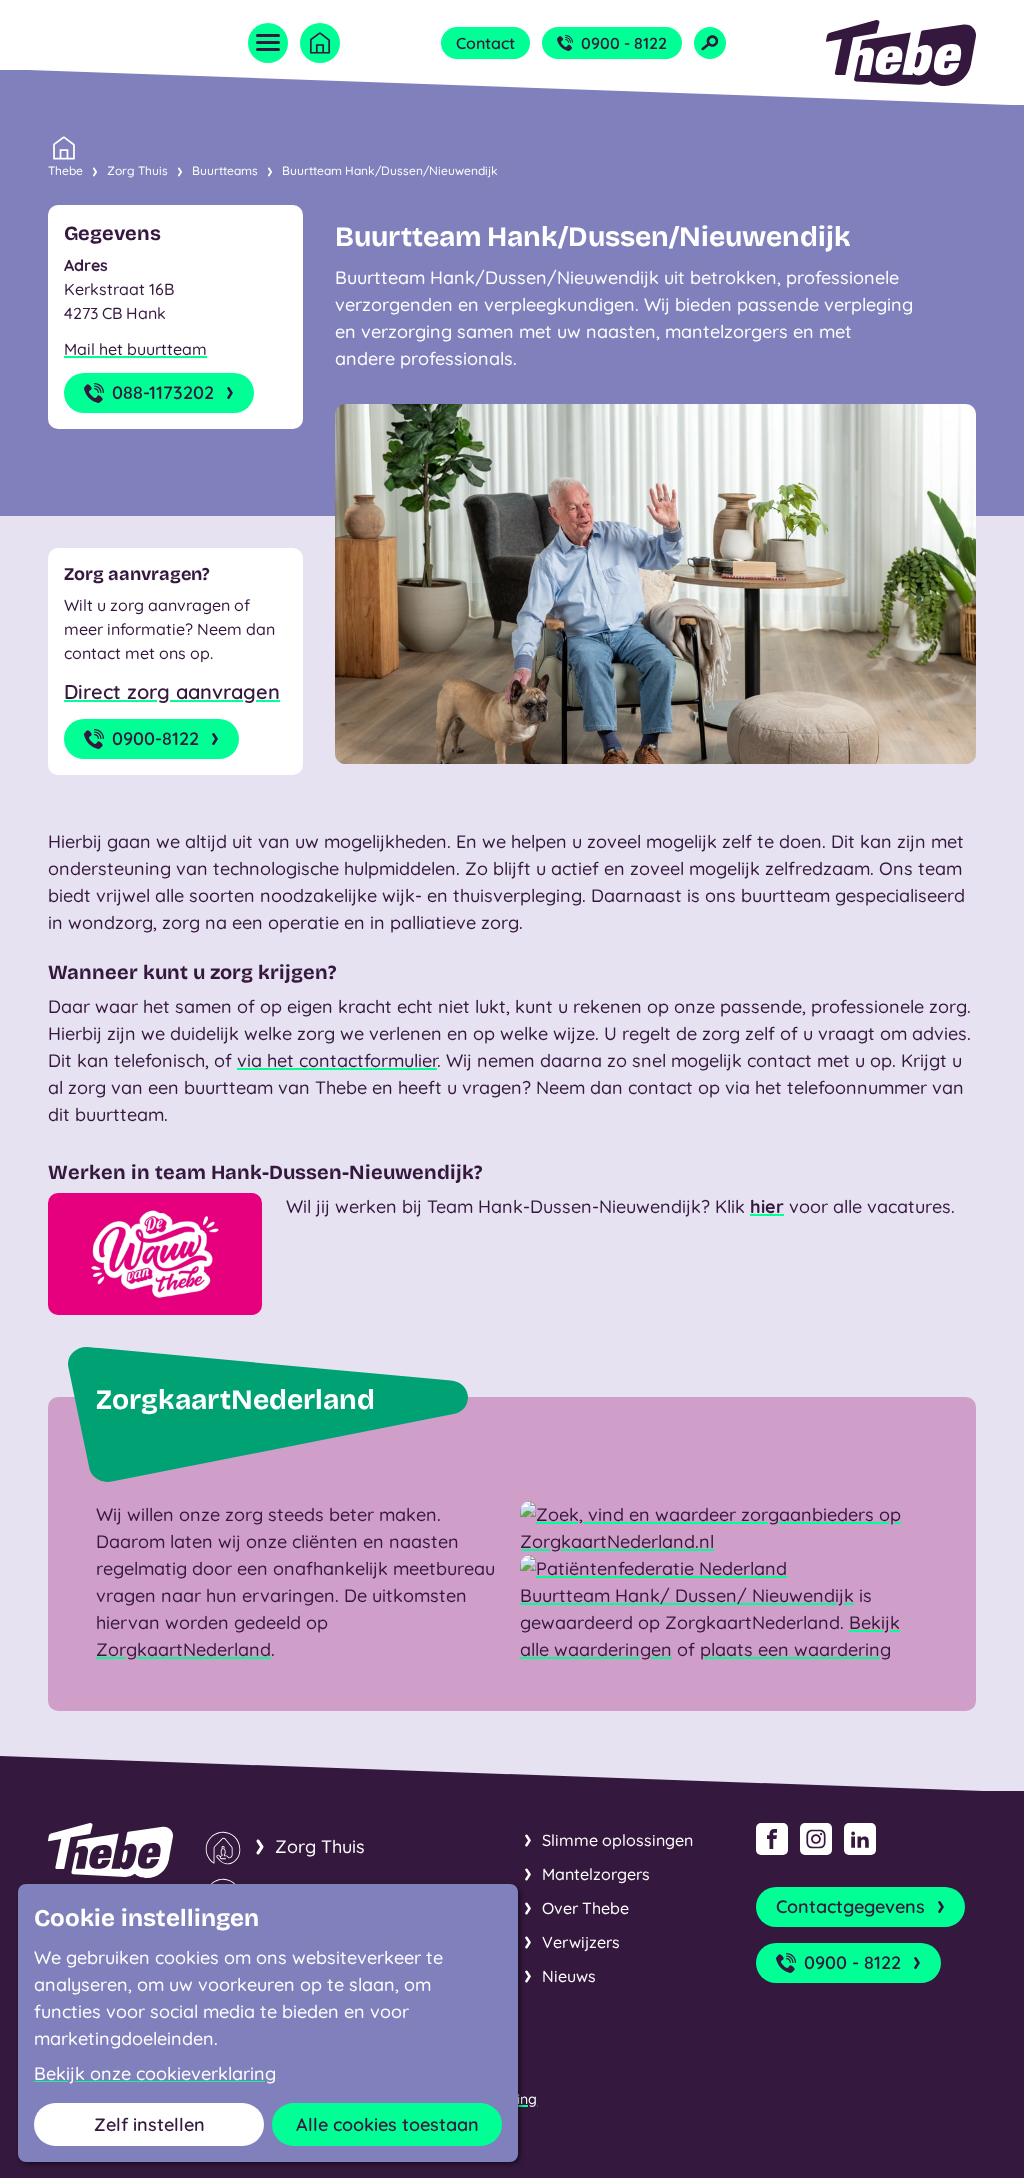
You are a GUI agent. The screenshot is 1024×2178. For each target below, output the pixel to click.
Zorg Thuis (137, 170)
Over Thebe (585, 1908)
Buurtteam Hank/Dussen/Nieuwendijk (390, 170)
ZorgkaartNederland (183, 1649)
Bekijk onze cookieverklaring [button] (155, 2074)
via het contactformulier (337, 1060)
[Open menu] (268, 43)
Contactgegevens (850, 1906)
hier (767, 1206)
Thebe (65, 170)
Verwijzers (581, 1942)
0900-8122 (155, 738)
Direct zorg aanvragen (172, 691)
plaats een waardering (795, 1649)
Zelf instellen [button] (149, 2124)
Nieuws (569, 1976)
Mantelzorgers (596, 1874)
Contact (485, 43)
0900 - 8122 (624, 43)
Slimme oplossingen (617, 1840)
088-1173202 (163, 392)
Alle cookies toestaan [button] (387, 2124)
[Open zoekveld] (710, 43)
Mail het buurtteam (135, 349)
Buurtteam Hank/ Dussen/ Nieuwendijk (687, 1595)
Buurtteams (225, 170)
